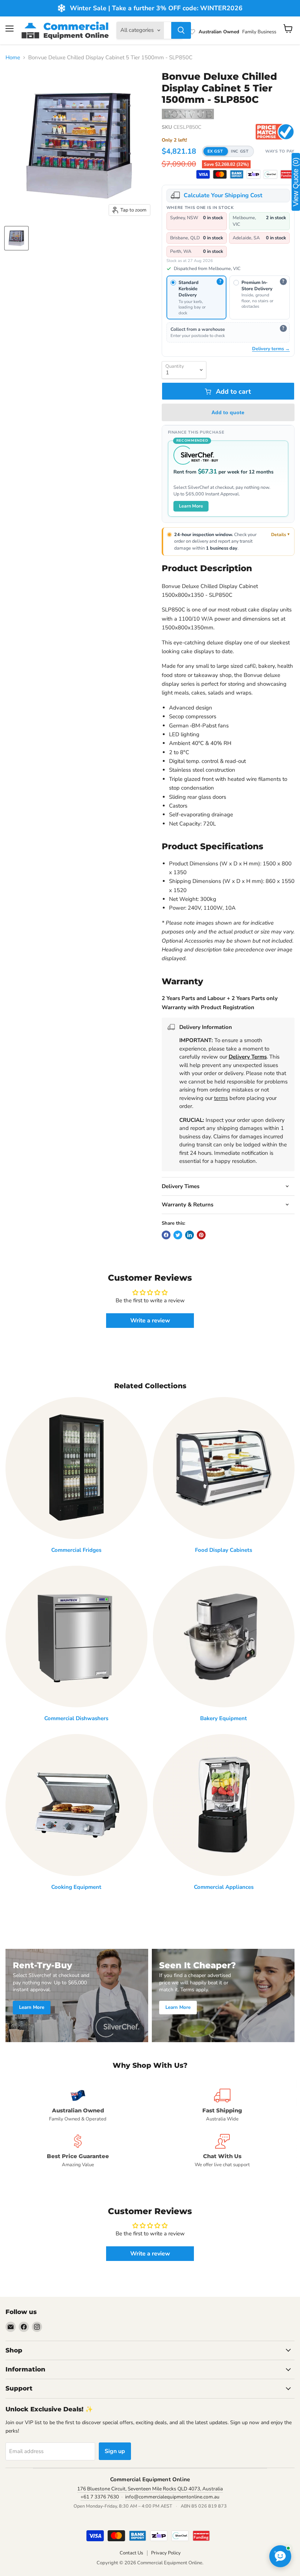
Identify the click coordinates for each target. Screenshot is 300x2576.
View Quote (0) (296, 182)
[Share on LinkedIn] (190, 1235)
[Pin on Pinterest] (201, 1235)
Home (13, 58)
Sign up (115, 2451)
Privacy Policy (166, 2553)
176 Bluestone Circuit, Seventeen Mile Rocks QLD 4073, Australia (150, 2489)
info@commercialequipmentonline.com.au (172, 2497)
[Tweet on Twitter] (178, 1235)
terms (221, 1098)
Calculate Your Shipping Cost (223, 195)
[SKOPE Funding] (287, 174)
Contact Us (131, 2553)
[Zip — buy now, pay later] (254, 174)
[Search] (181, 30)
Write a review (150, 1321)
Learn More (191, 506)
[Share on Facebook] (166, 1235)
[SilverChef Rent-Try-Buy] (270, 174)
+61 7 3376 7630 (100, 2497)
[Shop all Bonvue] (188, 115)
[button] (228, 151)
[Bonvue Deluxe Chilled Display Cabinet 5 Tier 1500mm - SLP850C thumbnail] (16, 238)
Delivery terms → (271, 349)
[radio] (197, 297)
